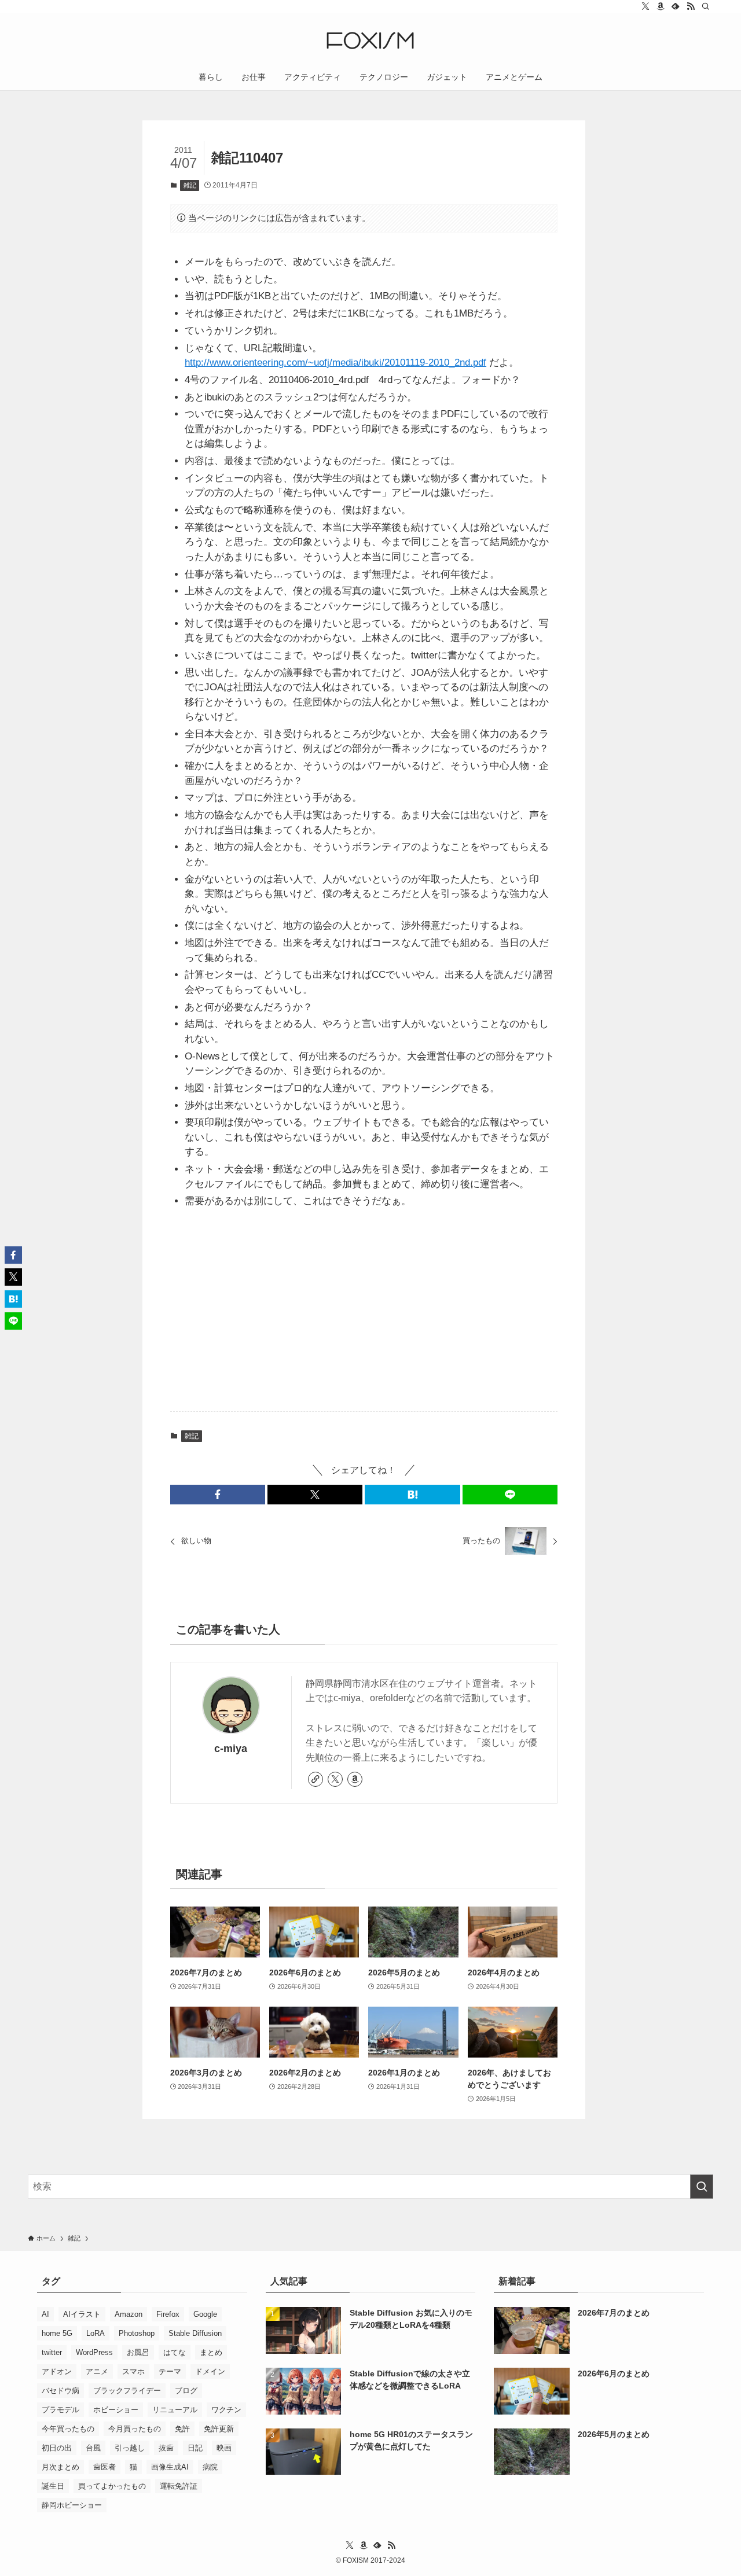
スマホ (133, 2371)
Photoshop (137, 2333)
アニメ (97, 2371)
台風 (93, 2448)
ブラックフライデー (127, 2391)
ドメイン (210, 2371)
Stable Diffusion (195, 2333)
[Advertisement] (364, 1312)
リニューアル (175, 2410)
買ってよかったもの (112, 2486)
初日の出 (57, 2448)
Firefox (168, 2314)
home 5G (57, 2333)
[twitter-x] (645, 6)
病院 (210, 2467)
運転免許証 (179, 2486)
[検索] (706, 6)
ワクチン (226, 2410)
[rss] (691, 6)
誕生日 (53, 2486)
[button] (218, 1495)
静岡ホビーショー (72, 2505)
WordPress (94, 2352)
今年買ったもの (68, 2429)
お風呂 (138, 2352)
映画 (224, 2448)
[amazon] (661, 6)
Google (205, 2314)
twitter (52, 2352)
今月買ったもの (135, 2429)
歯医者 (104, 2467)
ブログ (186, 2391)
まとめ (211, 2352)
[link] (316, 1779)
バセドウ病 (60, 2391)
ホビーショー (116, 2410)
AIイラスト (82, 2314)
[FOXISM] (370, 41)
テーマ (170, 2371)
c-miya (231, 1749)
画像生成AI (170, 2467)
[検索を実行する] (702, 2187)
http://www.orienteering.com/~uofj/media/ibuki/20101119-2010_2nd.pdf (335, 363)
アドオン (57, 2371)
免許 (182, 2429)
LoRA (96, 2333)
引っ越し (130, 2448)
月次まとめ (60, 2467)
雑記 (190, 185)
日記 (195, 2448)
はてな (175, 2352)
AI (45, 2314)
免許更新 (219, 2429)
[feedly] (676, 6)
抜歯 (166, 2448)
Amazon (129, 2314)
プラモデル (60, 2410)
